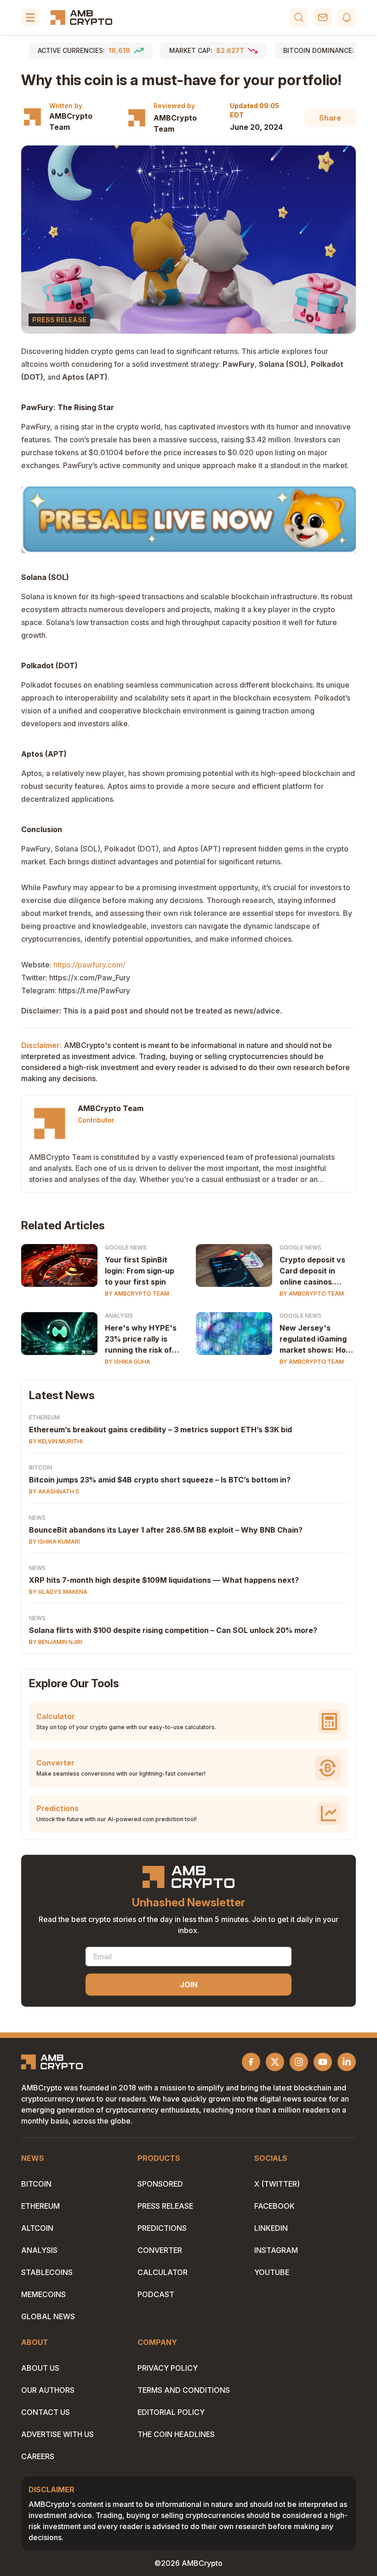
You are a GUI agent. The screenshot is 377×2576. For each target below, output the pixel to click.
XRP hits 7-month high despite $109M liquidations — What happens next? (164, 1580)
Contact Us (46, 2412)
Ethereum (44, 1417)
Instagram (276, 2250)
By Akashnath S (54, 1491)
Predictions (162, 2228)
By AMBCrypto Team (137, 1294)
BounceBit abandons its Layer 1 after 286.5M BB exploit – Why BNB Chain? (166, 1530)
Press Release (165, 2206)
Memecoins (43, 2294)
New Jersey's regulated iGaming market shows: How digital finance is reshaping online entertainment (316, 1339)
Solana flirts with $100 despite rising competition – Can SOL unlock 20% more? (173, 1630)
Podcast (156, 2294)
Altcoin (37, 2228)
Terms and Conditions (184, 2390)
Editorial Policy (171, 2412)
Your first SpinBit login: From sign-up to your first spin (140, 1271)
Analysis (119, 1316)
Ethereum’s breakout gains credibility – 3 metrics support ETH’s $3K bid (160, 1430)
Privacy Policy (168, 2368)
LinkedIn (271, 2228)
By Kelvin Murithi (56, 1441)
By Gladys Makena (58, 1592)
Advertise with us (57, 2434)
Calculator (163, 2272)
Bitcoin (41, 1467)
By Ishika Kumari (54, 1542)
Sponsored (160, 2184)
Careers (38, 2456)
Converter (160, 2250)
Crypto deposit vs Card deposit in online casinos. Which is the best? (314, 1271)
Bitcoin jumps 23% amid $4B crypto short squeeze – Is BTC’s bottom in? (160, 1480)
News (37, 1518)
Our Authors (48, 2390)
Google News (126, 1247)
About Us (40, 2368)
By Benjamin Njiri (56, 1642)
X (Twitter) (277, 2184)
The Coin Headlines (176, 2434)
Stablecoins (47, 2272)
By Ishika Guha (128, 1362)
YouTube (272, 2272)
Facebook (274, 2206)
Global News (48, 2316)
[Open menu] (30, 17)
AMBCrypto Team (71, 122)
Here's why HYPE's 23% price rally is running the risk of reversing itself (141, 1339)
